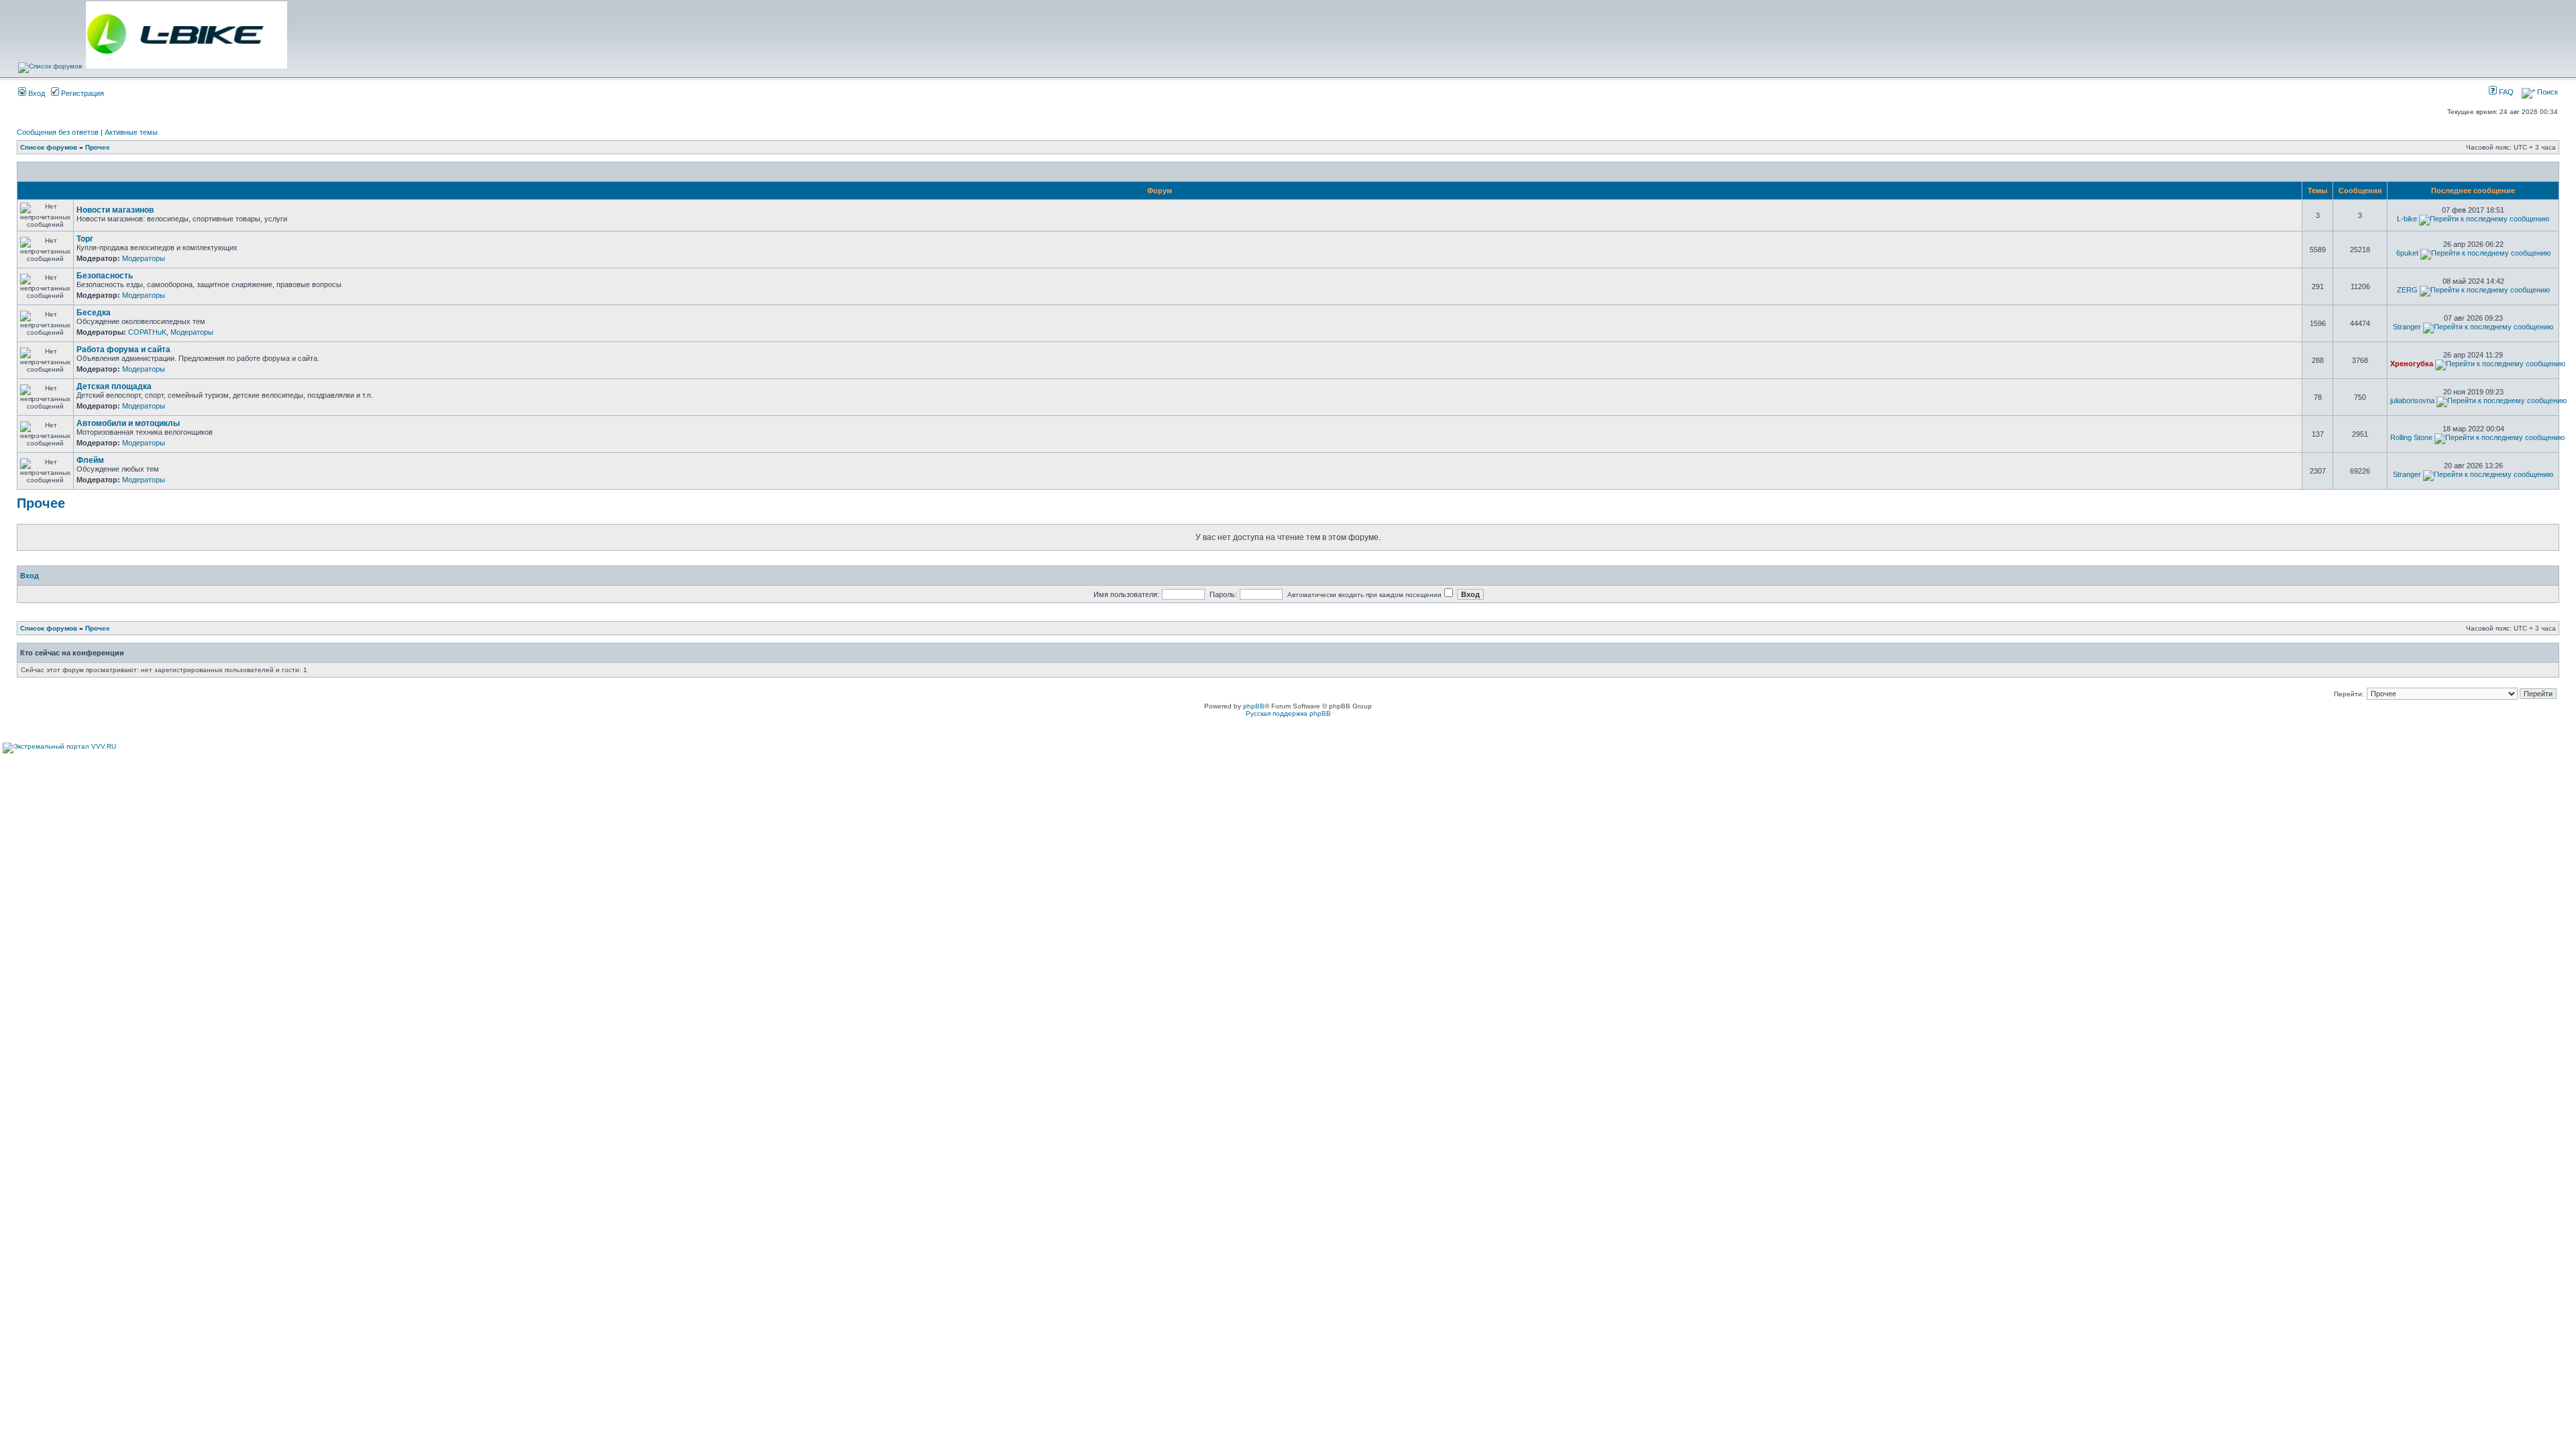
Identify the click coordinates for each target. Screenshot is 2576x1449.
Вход (36, 93)
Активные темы (131, 132)
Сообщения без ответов (58, 132)
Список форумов (49, 147)
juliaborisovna (2412, 400)
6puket (2407, 253)
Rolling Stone (2411, 437)
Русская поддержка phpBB (1288, 713)
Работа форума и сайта (123, 350)
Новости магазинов (115, 210)
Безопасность (105, 276)
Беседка (94, 313)
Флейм (90, 460)
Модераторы (144, 258)
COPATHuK (147, 332)
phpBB (1254, 706)
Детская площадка (114, 386)
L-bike (2407, 219)
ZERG (2407, 290)
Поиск (2546, 92)
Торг (85, 239)
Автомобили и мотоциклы (128, 423)
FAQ (2505, 92)
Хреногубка (2412, 364)
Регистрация (82, 93)
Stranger (2407, 327)
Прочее (98, 147)
